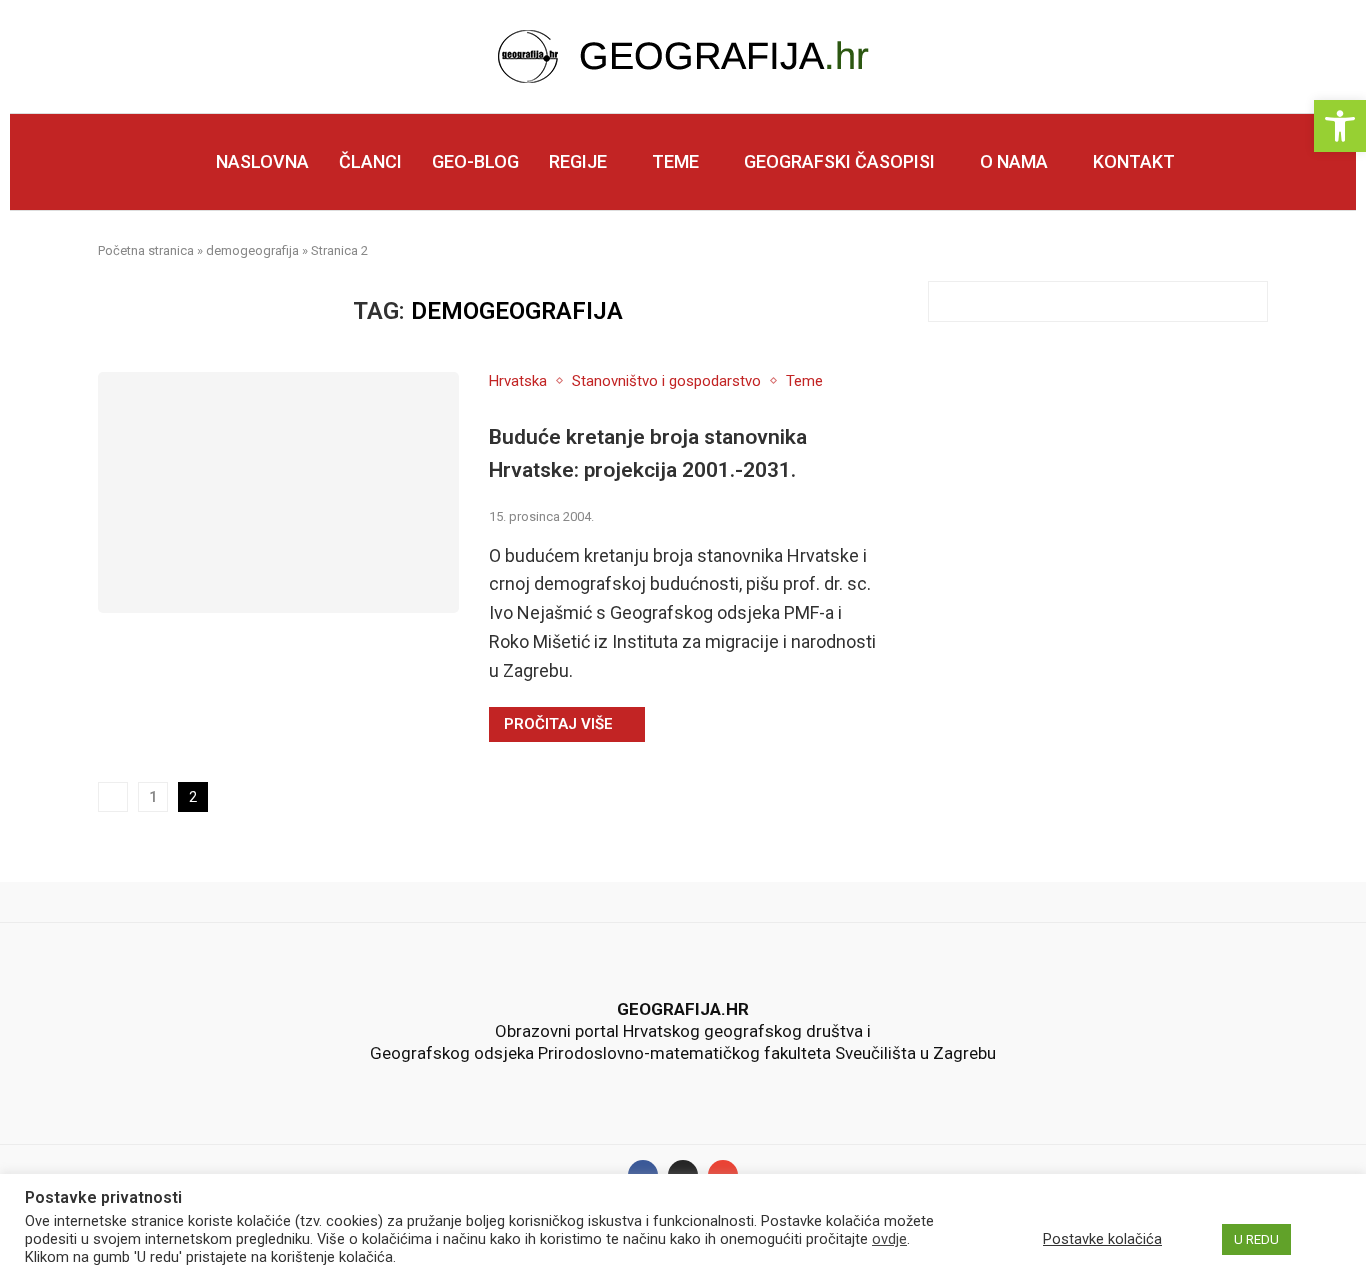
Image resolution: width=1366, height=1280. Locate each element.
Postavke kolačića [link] (1102, 1239)
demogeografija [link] (252, 250)
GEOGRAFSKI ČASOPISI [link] (839, 161)
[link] (1340, 126)
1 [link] (153, 797)
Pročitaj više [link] (558, 724)
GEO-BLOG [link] (475, 161)
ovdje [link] (889, 1239)
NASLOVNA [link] (262, 161)
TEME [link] (675, 161)
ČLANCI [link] (370, 161)
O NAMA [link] (1014, 161)
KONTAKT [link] (1134, 161)
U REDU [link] (1256, 1239)
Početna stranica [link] (146, 250)
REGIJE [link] (578, 161)
